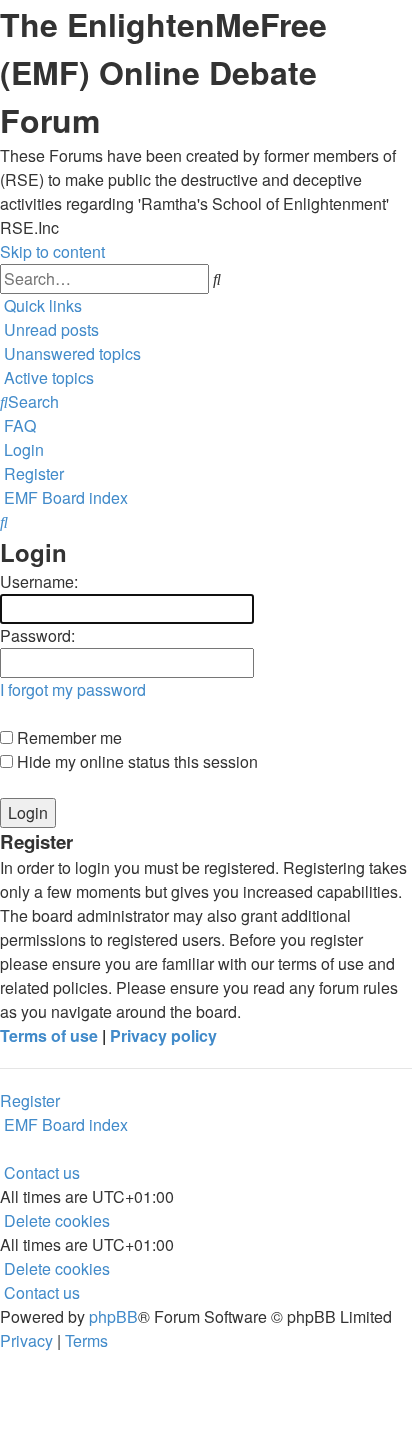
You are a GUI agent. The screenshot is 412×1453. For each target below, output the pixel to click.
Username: (39, 581)
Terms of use (49, 1035)
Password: (37, 635)
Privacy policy (163, 1035)
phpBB (113, 1316)
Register (30, 1100)
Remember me (67, 737)
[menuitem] (49, 329)
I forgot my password (73, 689)
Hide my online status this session (135, 761)
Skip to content (52, 251)
